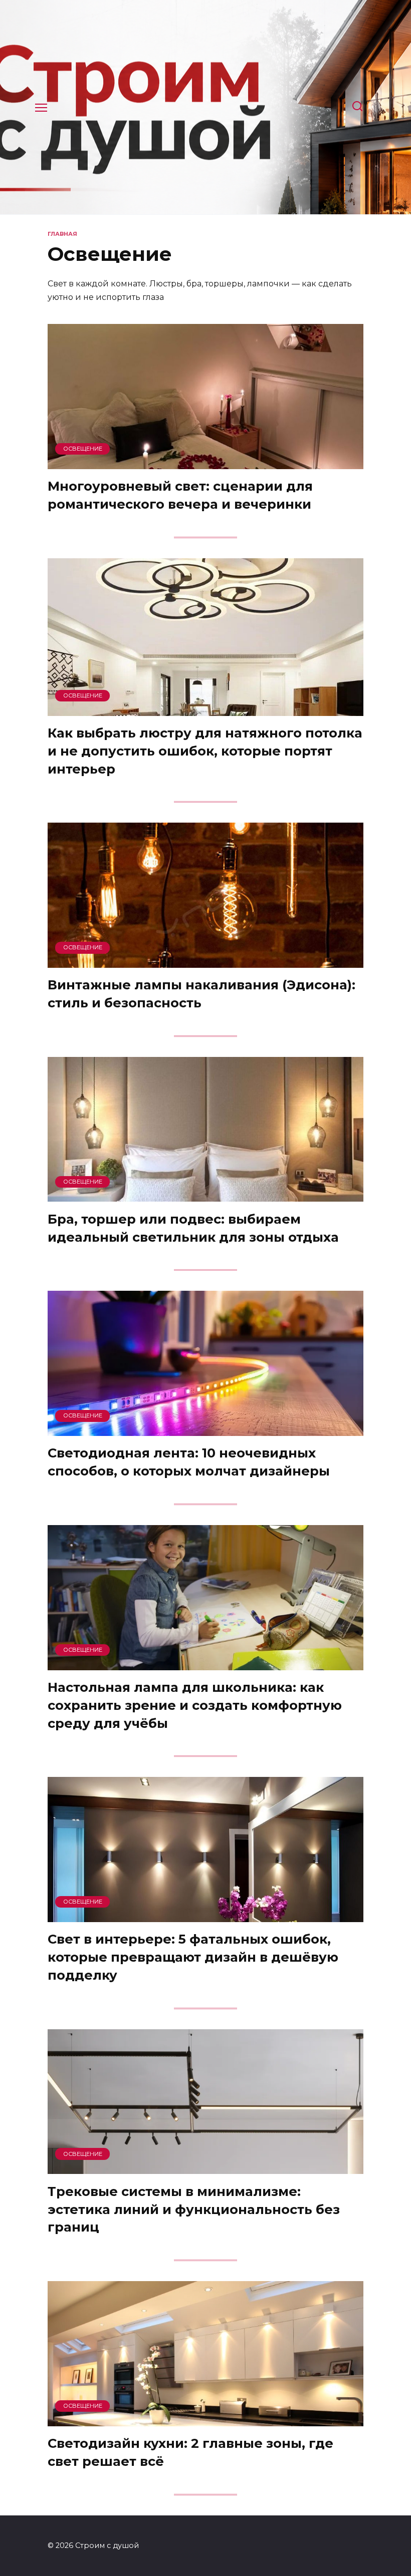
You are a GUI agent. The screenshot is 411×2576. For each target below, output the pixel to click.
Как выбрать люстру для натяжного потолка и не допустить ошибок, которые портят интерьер (205, 751)
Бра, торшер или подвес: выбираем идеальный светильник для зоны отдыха (193, 1227)
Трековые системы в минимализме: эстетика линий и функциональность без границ (194, 2209)
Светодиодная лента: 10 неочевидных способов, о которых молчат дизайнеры (189, 1462)
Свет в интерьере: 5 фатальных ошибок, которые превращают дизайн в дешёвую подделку (193, 1957)
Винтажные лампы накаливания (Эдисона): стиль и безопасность (201, 994)
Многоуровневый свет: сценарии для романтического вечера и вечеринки (180, 495)
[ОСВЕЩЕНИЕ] (205, 463)
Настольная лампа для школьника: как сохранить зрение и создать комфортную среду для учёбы (195, 1705)
